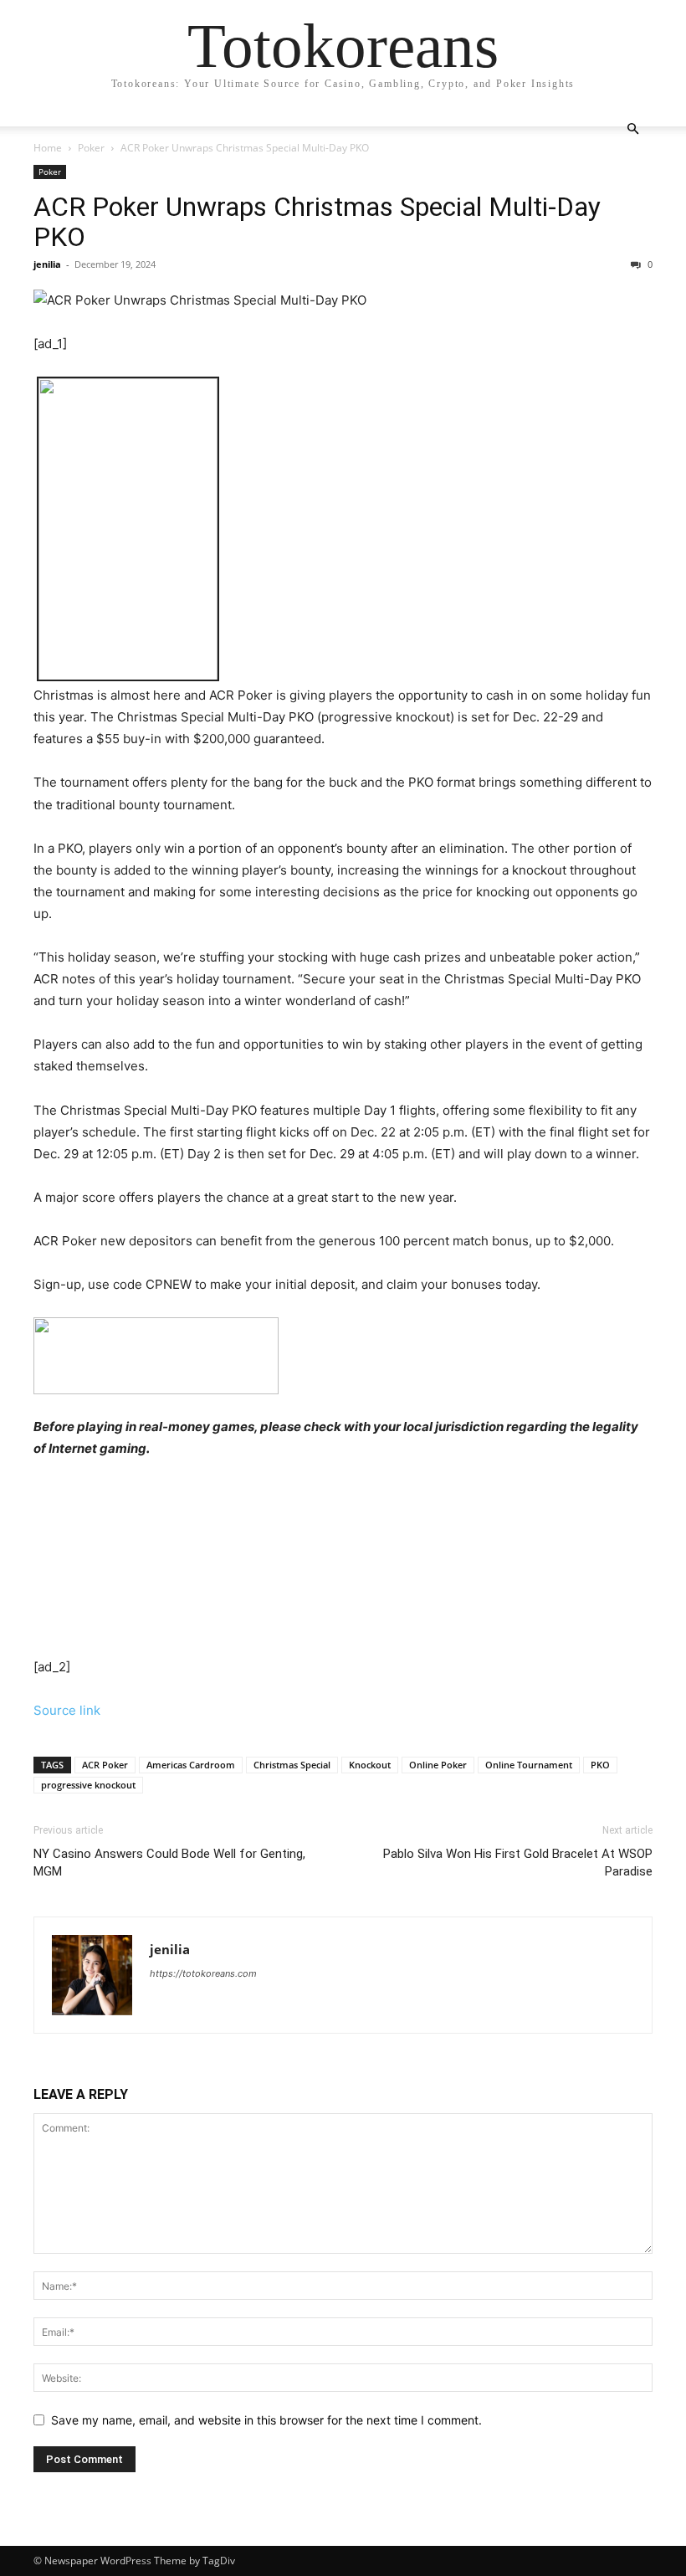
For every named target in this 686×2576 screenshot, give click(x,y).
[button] (632, 129)
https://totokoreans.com (203, 1973)
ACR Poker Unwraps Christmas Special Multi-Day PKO (317, 222)
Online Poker (438, 1765)
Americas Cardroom (191, 1765)
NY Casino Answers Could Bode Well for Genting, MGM (169, 1863)
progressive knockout (88, 1785)
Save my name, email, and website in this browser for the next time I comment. (266, 2420)
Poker (91, 148)
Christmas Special (292, 1765)
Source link (67, 1710)
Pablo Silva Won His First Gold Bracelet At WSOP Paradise (518, 1863)
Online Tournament (529, 1765)
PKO (600, 1765)
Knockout (370, 1765)
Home (48, 148)
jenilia (47, 264)
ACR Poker (105, 1765)
